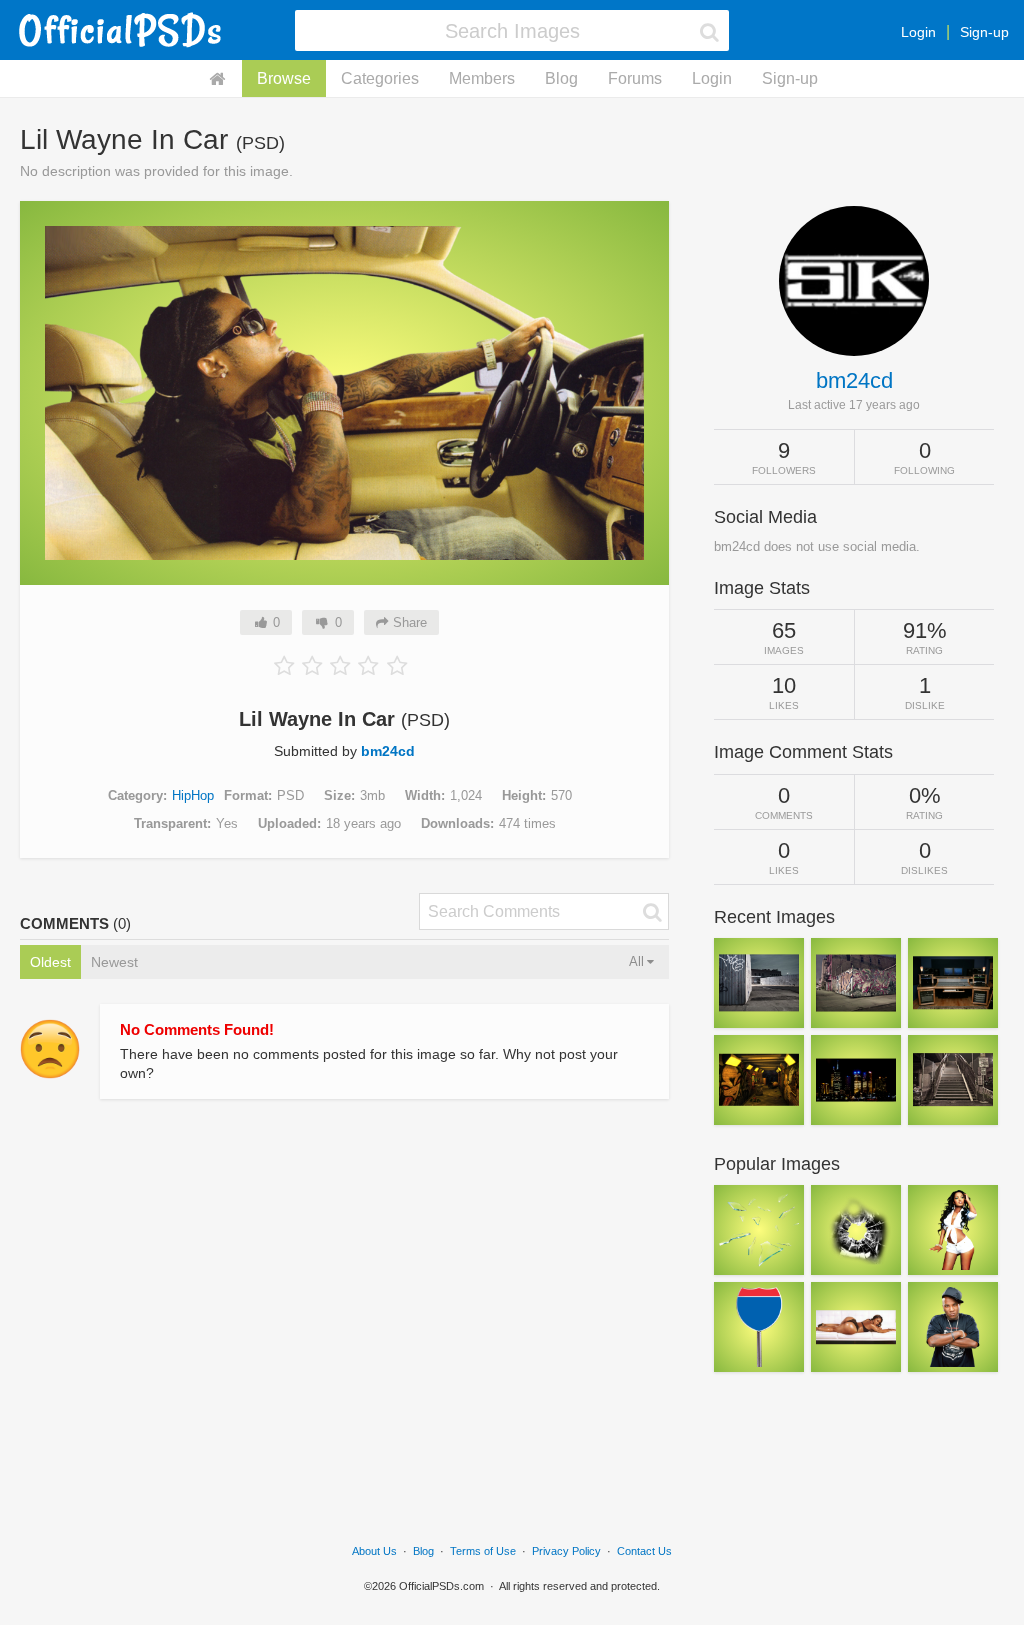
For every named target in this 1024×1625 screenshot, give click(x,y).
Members (482, 78)
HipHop (193, 795)
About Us (374, 1551)
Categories (380, 78)
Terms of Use (483, 1551)
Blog (561, 78)
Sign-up (984, 32)
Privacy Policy (566, 1551)
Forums (635, 78)
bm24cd (388, 751)
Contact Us (644, 1551)
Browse (284, 78)
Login (918, 32)
